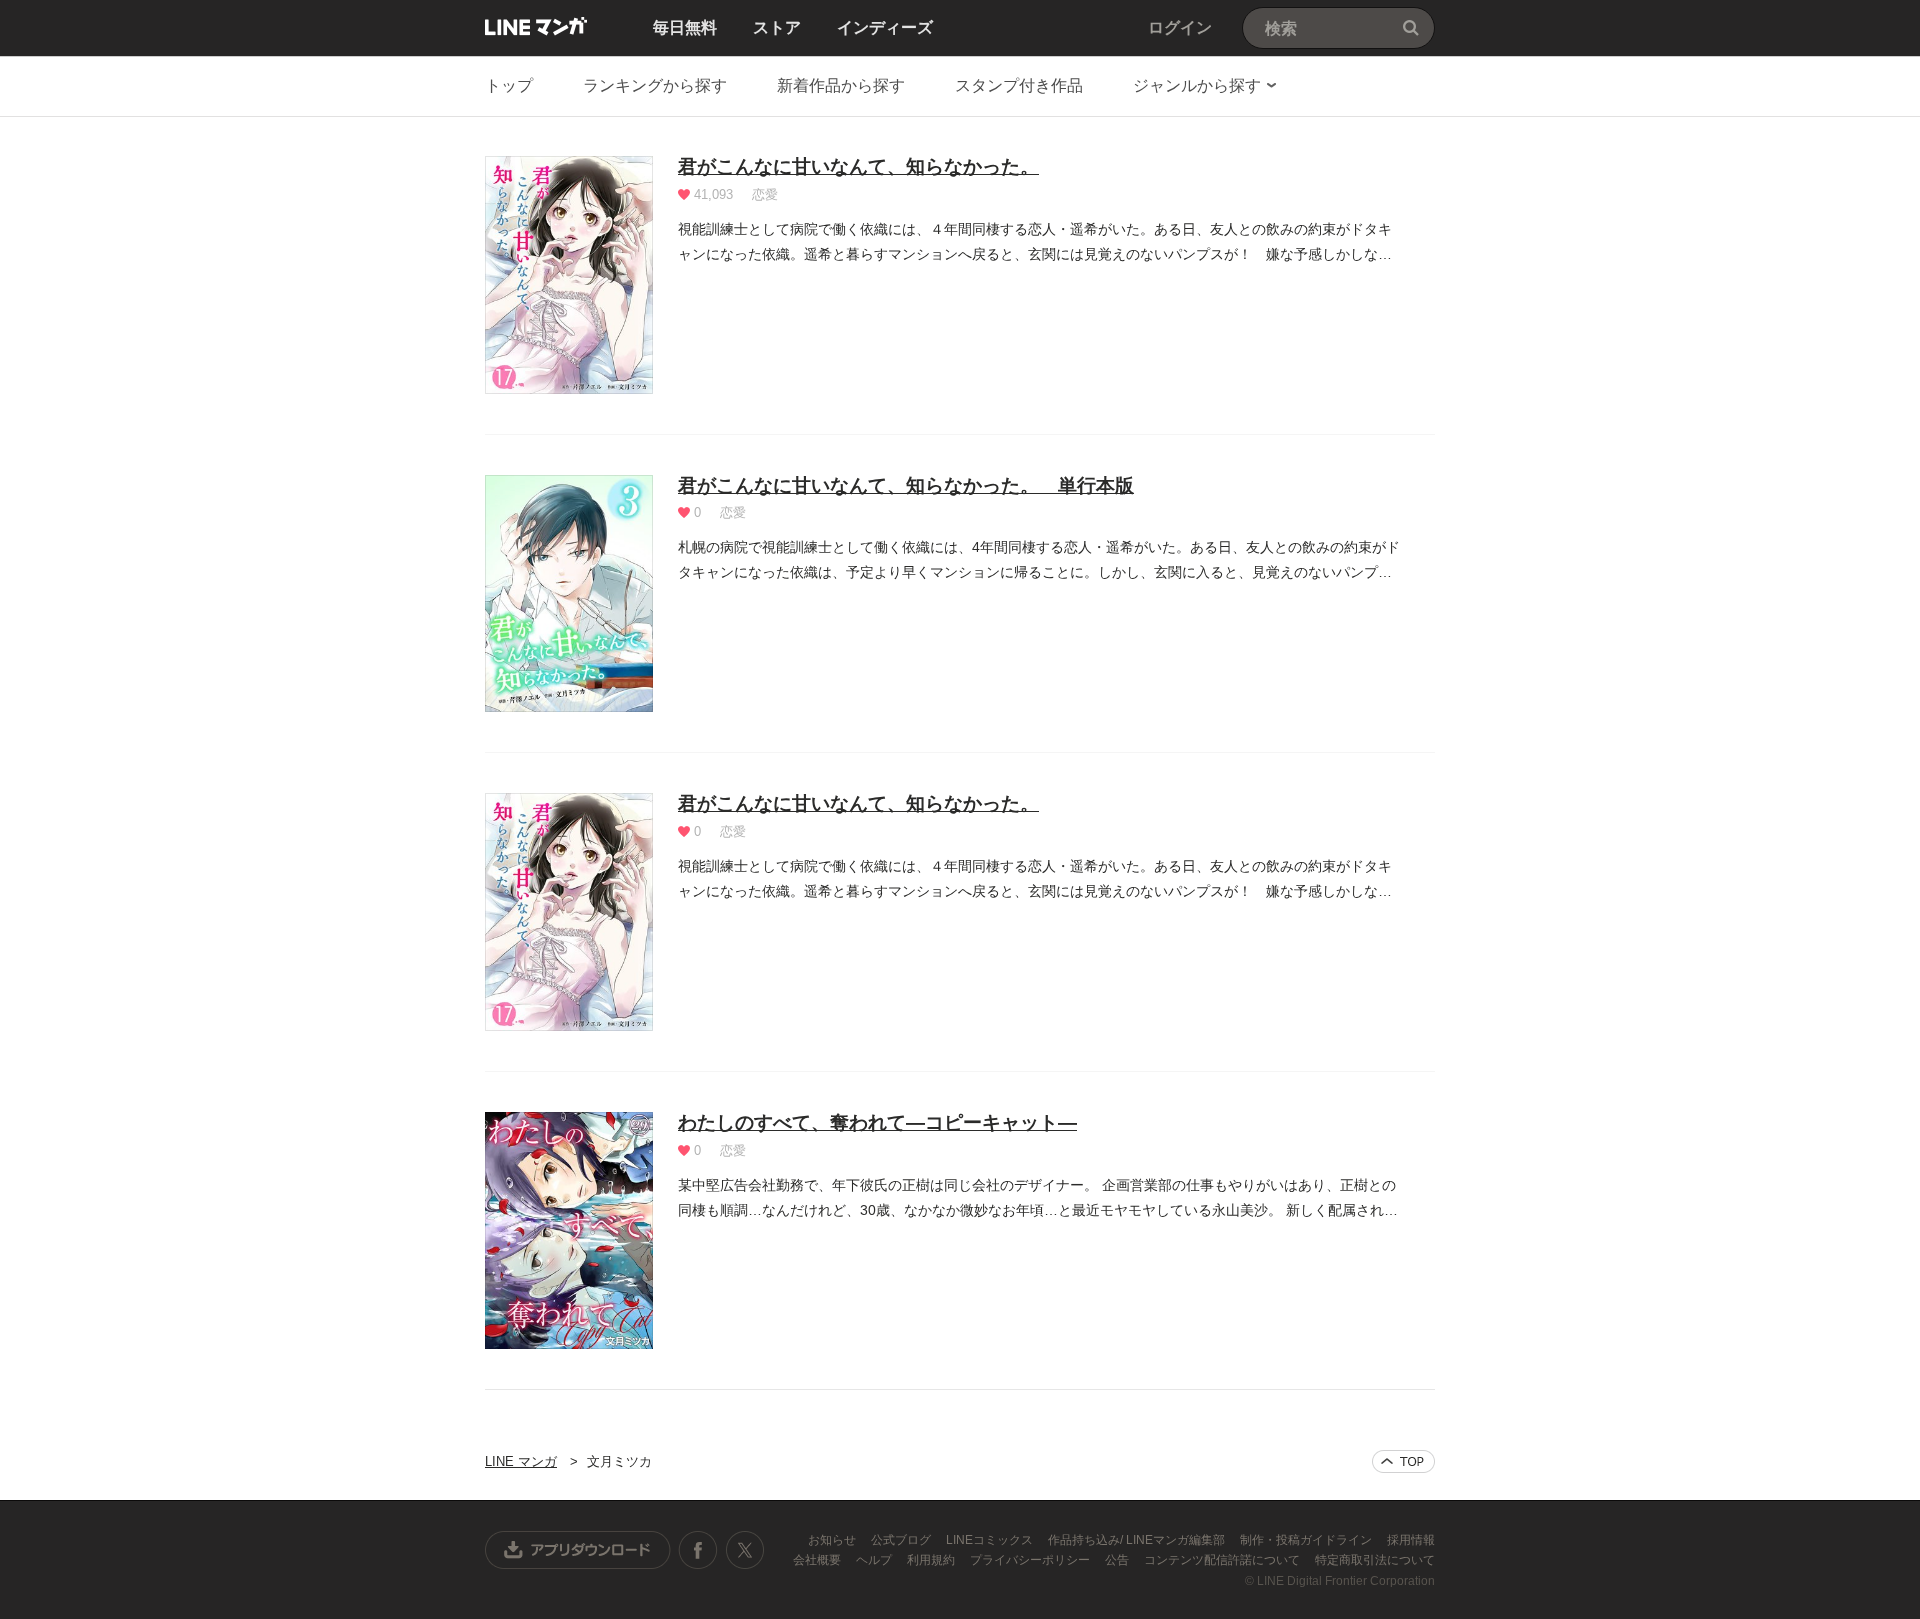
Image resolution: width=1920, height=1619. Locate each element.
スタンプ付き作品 (1019, 85)
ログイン (1180, 27)
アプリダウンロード (578, 1550)
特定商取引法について (1375, 1560)
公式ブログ (902, 1540)
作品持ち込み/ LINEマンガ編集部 (1138, 1540)
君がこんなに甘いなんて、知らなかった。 (858, 166)
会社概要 (818, 1560)
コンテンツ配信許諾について (1223, 1560)
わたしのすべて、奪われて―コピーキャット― (877, 1122)
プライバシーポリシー (1031, 1560)
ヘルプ (875, 1560)
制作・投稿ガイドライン (1307, 1540)
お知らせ (833, 1540)
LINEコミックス (991, 1540)
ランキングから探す (655, 85)
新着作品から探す (841, 85)
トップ (509, 85)
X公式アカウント (744, 1550)
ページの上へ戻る (1403, 1461)
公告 (1118, 1560)
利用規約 (932, 1560)
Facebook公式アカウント (698, 1550)
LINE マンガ (536, 26)
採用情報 (1411, 1540)
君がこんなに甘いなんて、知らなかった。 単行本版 (906, 485)
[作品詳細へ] (569, 275)
